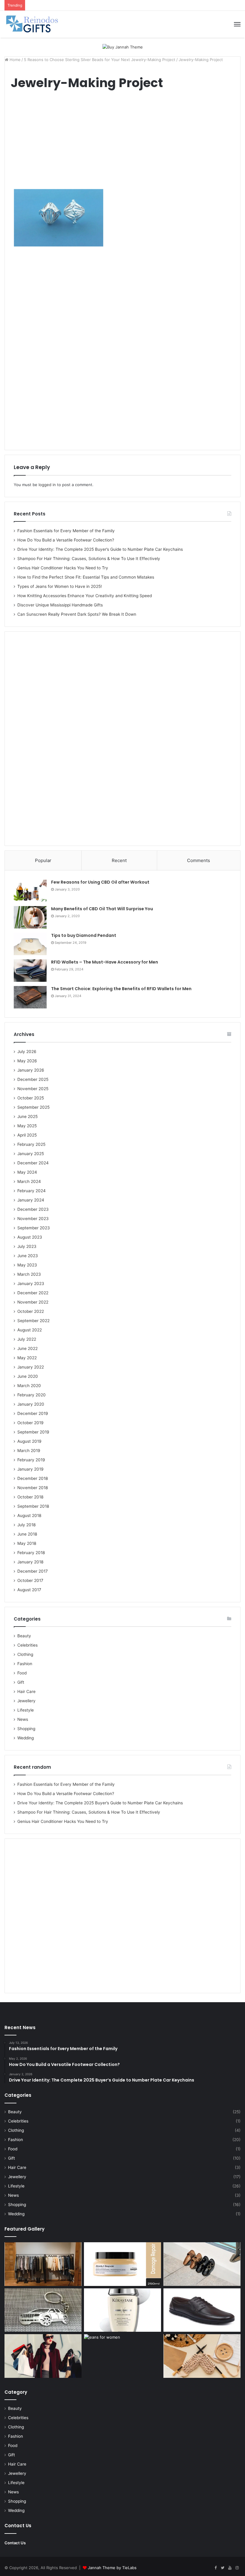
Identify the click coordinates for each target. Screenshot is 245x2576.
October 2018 (30, 1497)
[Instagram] (237, 2568)
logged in (47, 485)
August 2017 (29, 1590)
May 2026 (27, 1061)
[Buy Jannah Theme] (123, 47)
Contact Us (15, 2543)
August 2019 (29, 1441)
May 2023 (27, 1265)
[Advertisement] (122, 142)
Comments (199, 860)
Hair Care (26, 1691)
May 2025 (27, 1126)
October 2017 (30, 1580)
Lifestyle (26, 1710)
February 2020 (32, 1395)
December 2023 (33, 1209)
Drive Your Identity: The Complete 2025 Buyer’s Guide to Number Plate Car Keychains (100, 549)
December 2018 (33, 1478)
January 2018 (30, 1562)
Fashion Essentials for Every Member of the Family (66, 531)
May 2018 (27, 1543)
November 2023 (33, 1219)
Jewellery (26, 1701)
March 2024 (29, 1181)
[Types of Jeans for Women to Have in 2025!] (122, 2356)
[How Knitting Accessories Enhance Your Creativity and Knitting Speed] (202, 2356)
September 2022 (33, 1321)
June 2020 (28, 1376)
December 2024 (33, 1163)
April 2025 (27, 1135)
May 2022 (27, 1358)
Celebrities (27, 1645)
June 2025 (27, 1116)
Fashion (25, 1664)
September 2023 (34, 1228)
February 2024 (32, 1191)
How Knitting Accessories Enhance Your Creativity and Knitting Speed (85, 596)
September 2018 (33, 1506)
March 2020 (29, 1386)
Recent (119, 860)
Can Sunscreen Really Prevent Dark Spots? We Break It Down (77, 614)
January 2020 (31, 1404)
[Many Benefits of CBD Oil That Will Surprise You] (30, 917)
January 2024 (31, 1200)
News (23, 1719)
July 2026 (27, 1052)
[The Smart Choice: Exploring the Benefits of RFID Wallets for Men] (30, 997)
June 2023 (28, 1256)
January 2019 (30, 1469)
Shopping (26, 1729)
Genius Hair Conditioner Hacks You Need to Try (63, 568)
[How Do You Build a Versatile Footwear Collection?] (202, 2264)
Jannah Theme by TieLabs (112, 2568)
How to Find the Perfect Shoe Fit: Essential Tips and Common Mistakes (86, 577)
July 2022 (27, 1339)
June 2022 (27, 1348)
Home (14, 60)
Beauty (24, 1636)
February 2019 (31, 1460)
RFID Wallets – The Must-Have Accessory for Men (105, 962)
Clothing (25, 1654)
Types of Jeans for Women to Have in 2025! (60, 586)
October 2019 (30, 1423)
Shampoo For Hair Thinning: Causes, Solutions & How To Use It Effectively (89, 559)
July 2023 (27, 1246)
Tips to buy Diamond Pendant (84, 935)
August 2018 (29, 1515)
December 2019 (33, 1413)
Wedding (26, 1738)
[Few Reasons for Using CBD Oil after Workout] (30, 891)
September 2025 (33, 1107)
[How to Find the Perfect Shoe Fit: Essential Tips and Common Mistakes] (202, 2310)
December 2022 (33, 1293)
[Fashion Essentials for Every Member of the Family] (43, 2264)
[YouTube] (230, 2568)
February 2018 (31, 1553)
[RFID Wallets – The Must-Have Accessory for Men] (30, 971)
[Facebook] (215, 2568)
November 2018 (33, 1488)
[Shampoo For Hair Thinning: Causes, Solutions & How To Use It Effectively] (122, 2310)
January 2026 (31, 1070)
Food (22, 1673)
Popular (43, 860)
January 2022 (31, 1367)
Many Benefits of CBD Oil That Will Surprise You (102, 909)
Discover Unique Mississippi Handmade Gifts (60, 605)
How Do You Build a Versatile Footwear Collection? (66, 540)
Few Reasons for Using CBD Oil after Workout (100, 882)
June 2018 (27, 1534)
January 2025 (31, 1154)
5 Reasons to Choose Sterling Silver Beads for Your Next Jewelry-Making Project (100, 60)
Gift (21, 1682)
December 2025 (33, 1079)
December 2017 (33, 1571)
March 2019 (29, 1451)
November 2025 (33, 1089)
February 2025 (31, 1144)
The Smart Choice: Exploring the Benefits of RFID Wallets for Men (121, 989)
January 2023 (31, 1284)
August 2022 (30, 1330)
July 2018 (26, 1525)
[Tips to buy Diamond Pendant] (30, 944)
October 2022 (31, 1311)
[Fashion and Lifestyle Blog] (33, 24)
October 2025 (31, 1098)
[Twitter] (223, 2568)
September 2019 (33, 1432)
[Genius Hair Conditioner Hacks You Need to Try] (122, 2264)
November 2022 (33, 1302)
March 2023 (29, 1274)
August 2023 (30, 1237)
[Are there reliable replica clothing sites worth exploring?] (43, 2356)
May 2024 (27, 1172)
